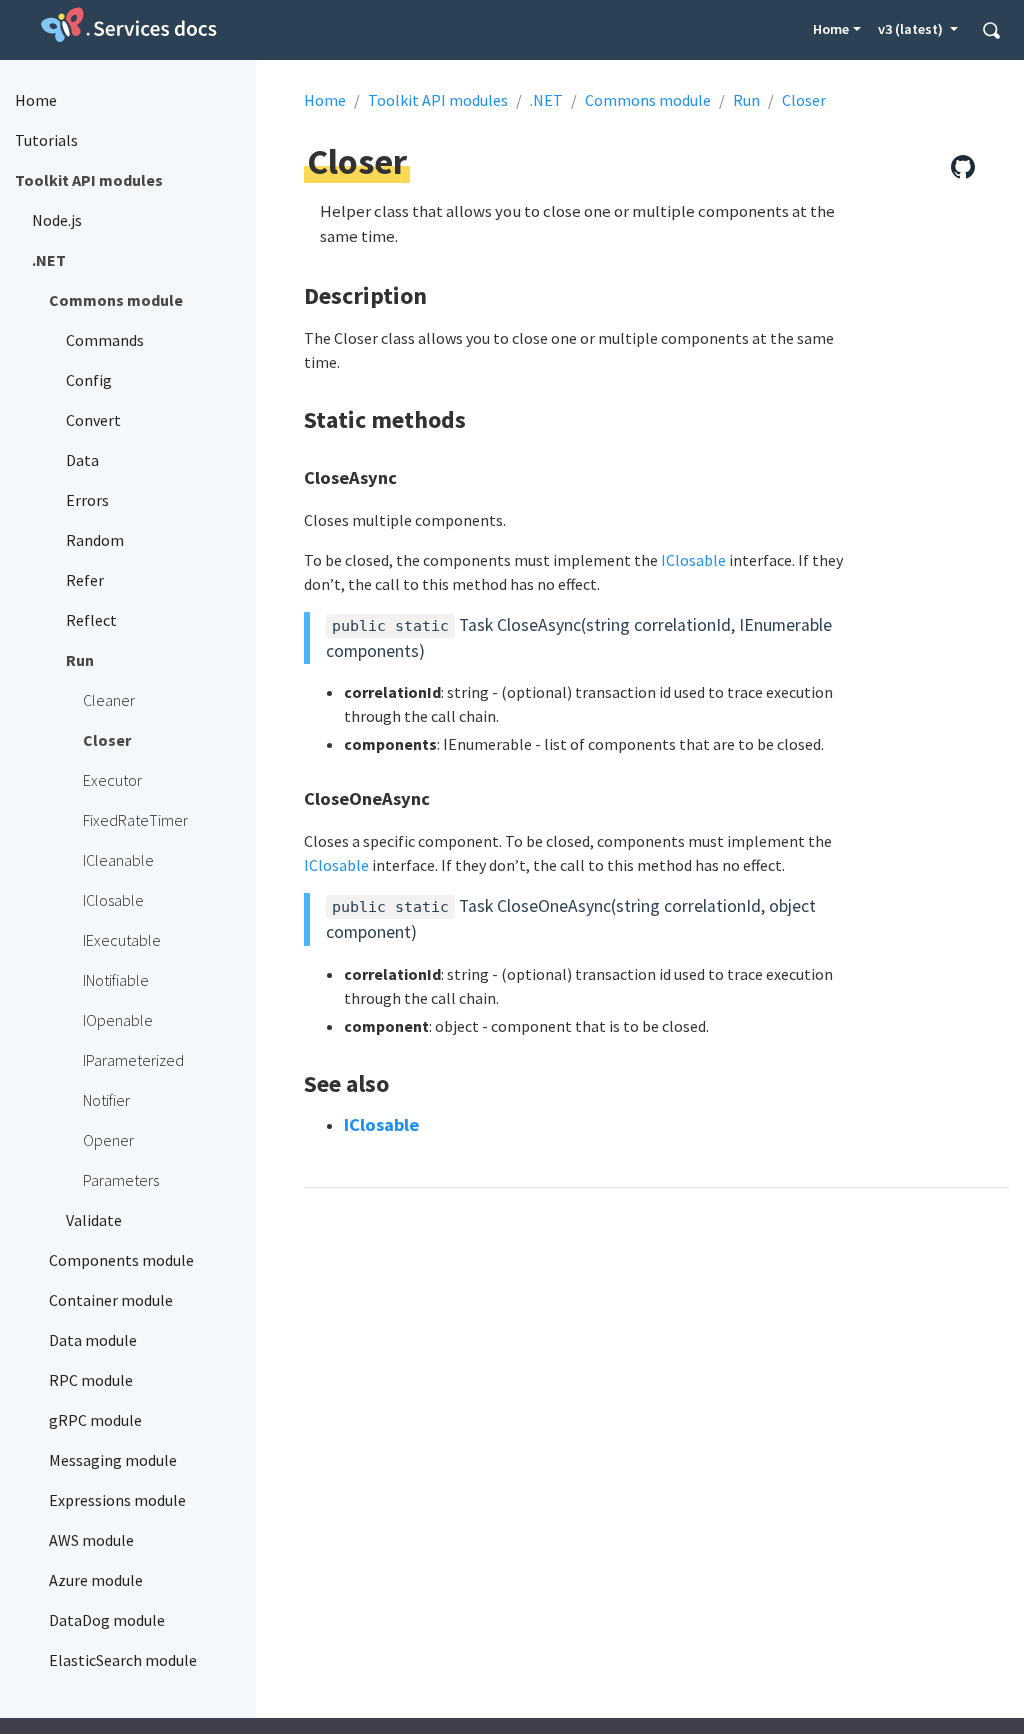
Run (746, 100)
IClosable (693, 560)
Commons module (648, 100)
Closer (804, 100)
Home (831, 29)
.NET (546, 100)
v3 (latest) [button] (912, 29)
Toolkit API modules (438, 100)
